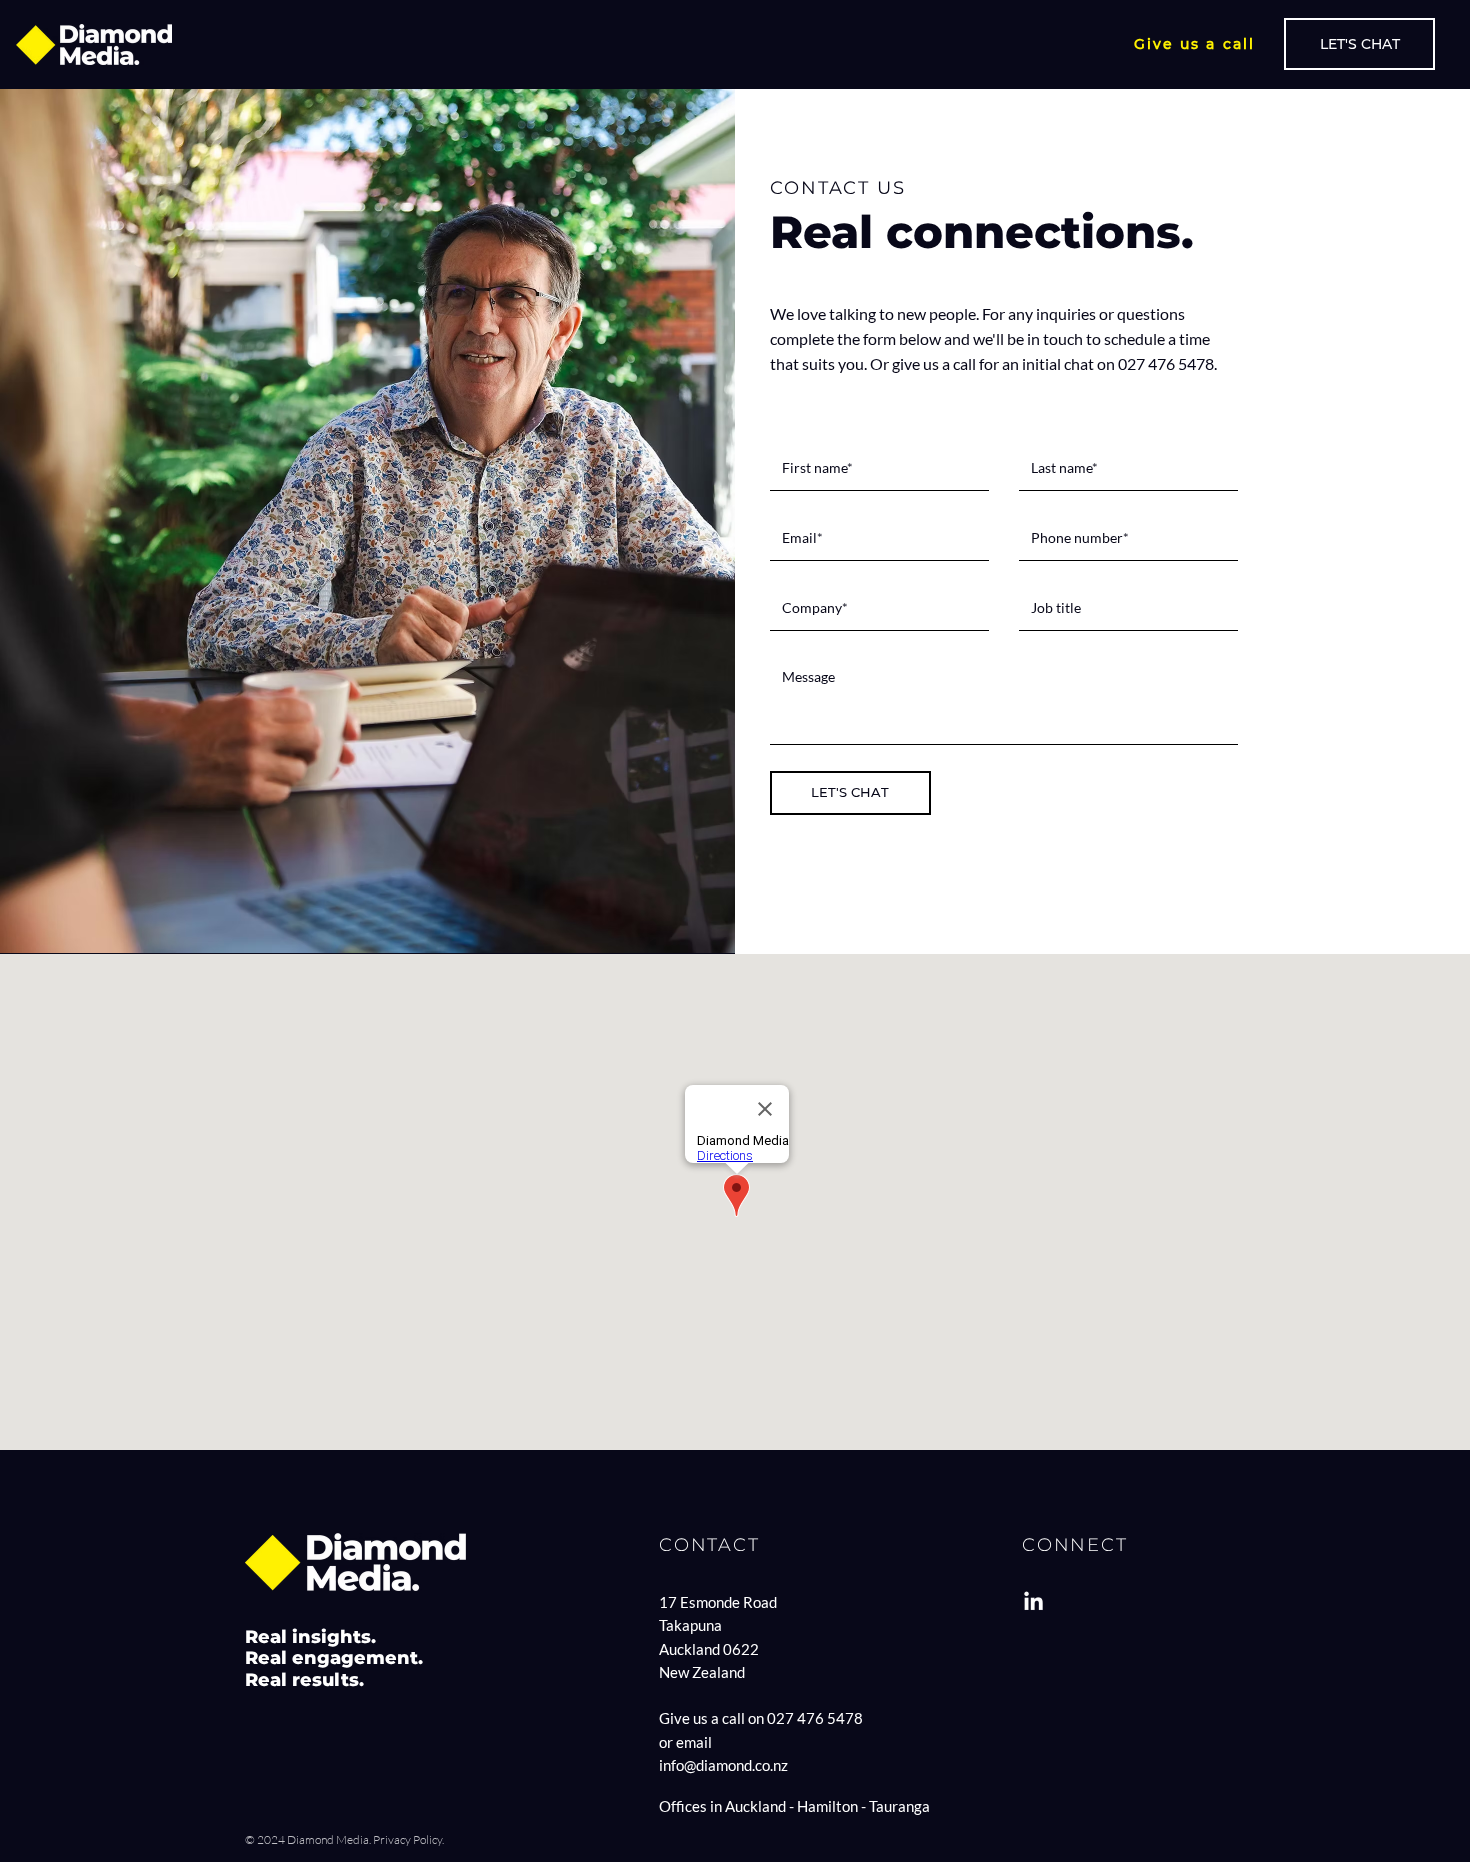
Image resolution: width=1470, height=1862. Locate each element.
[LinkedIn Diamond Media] (1033, 1602)
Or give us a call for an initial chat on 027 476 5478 (1042, 363)
